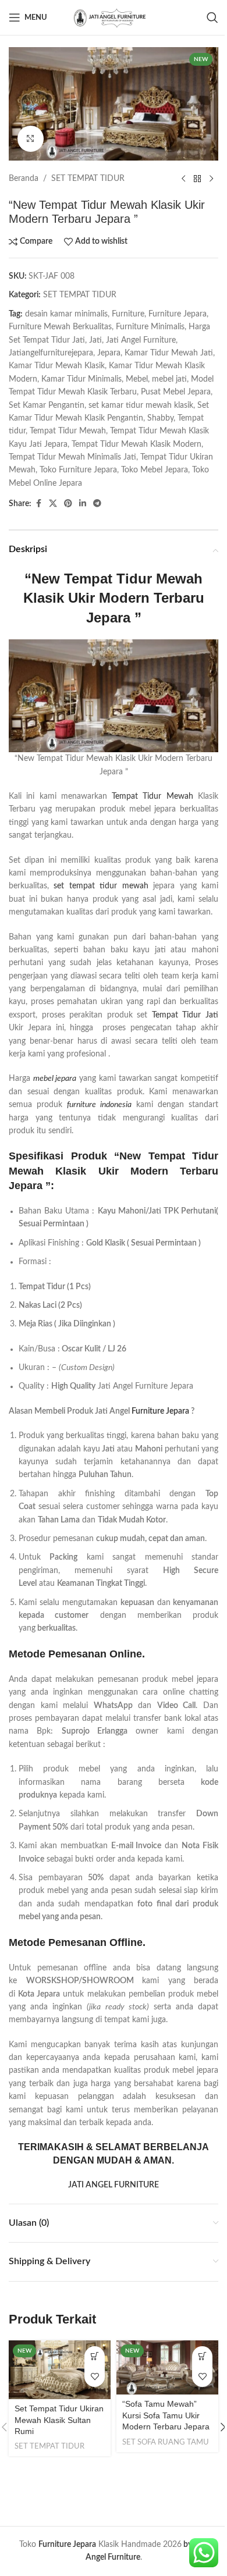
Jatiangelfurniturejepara (51, 353)
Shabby (160, 418)
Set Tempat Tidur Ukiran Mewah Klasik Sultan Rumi (59, 2420)
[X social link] (53, 504)
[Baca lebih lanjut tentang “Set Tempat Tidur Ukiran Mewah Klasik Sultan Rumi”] (95, 2356)
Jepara (109, 353)
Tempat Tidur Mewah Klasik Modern (136, 444)
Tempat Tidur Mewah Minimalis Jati (72, 457)
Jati (95, 340)
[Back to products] (197, 179)
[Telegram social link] (97, 504)
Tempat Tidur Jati (185, 1015)
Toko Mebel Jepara (155, 470)
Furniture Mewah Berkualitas (60, 327)
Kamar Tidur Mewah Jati (169, 353)
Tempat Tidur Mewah (68, 431)
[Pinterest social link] (68, 504)
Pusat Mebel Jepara (176, 392)
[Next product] (211, 179)
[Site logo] (114, 17)
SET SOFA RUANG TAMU (166, 2442)
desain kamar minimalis (66, 314)
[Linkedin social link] (83, 504)
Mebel (137, 379)
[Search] (212, 17)
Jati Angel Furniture (141, 340)
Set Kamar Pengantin (47, 405)
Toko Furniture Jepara (78, 470)
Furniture (128, 314)
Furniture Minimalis (150, 327)
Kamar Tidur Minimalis (81, 379)
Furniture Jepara (178, 314)
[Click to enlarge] (31, 139)
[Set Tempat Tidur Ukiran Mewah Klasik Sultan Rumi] (60, 2370)
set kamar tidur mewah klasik (141, 405)
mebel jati (169, 379)
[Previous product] (183, 179)
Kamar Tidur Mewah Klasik (57, 366)
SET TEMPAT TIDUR (88, 179)
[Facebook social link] (38, 504)
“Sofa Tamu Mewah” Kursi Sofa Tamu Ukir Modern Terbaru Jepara (166, 2415)
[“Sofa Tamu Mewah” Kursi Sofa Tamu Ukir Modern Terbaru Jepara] (167, 2367)
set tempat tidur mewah (101, 886)
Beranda (24, 179)
